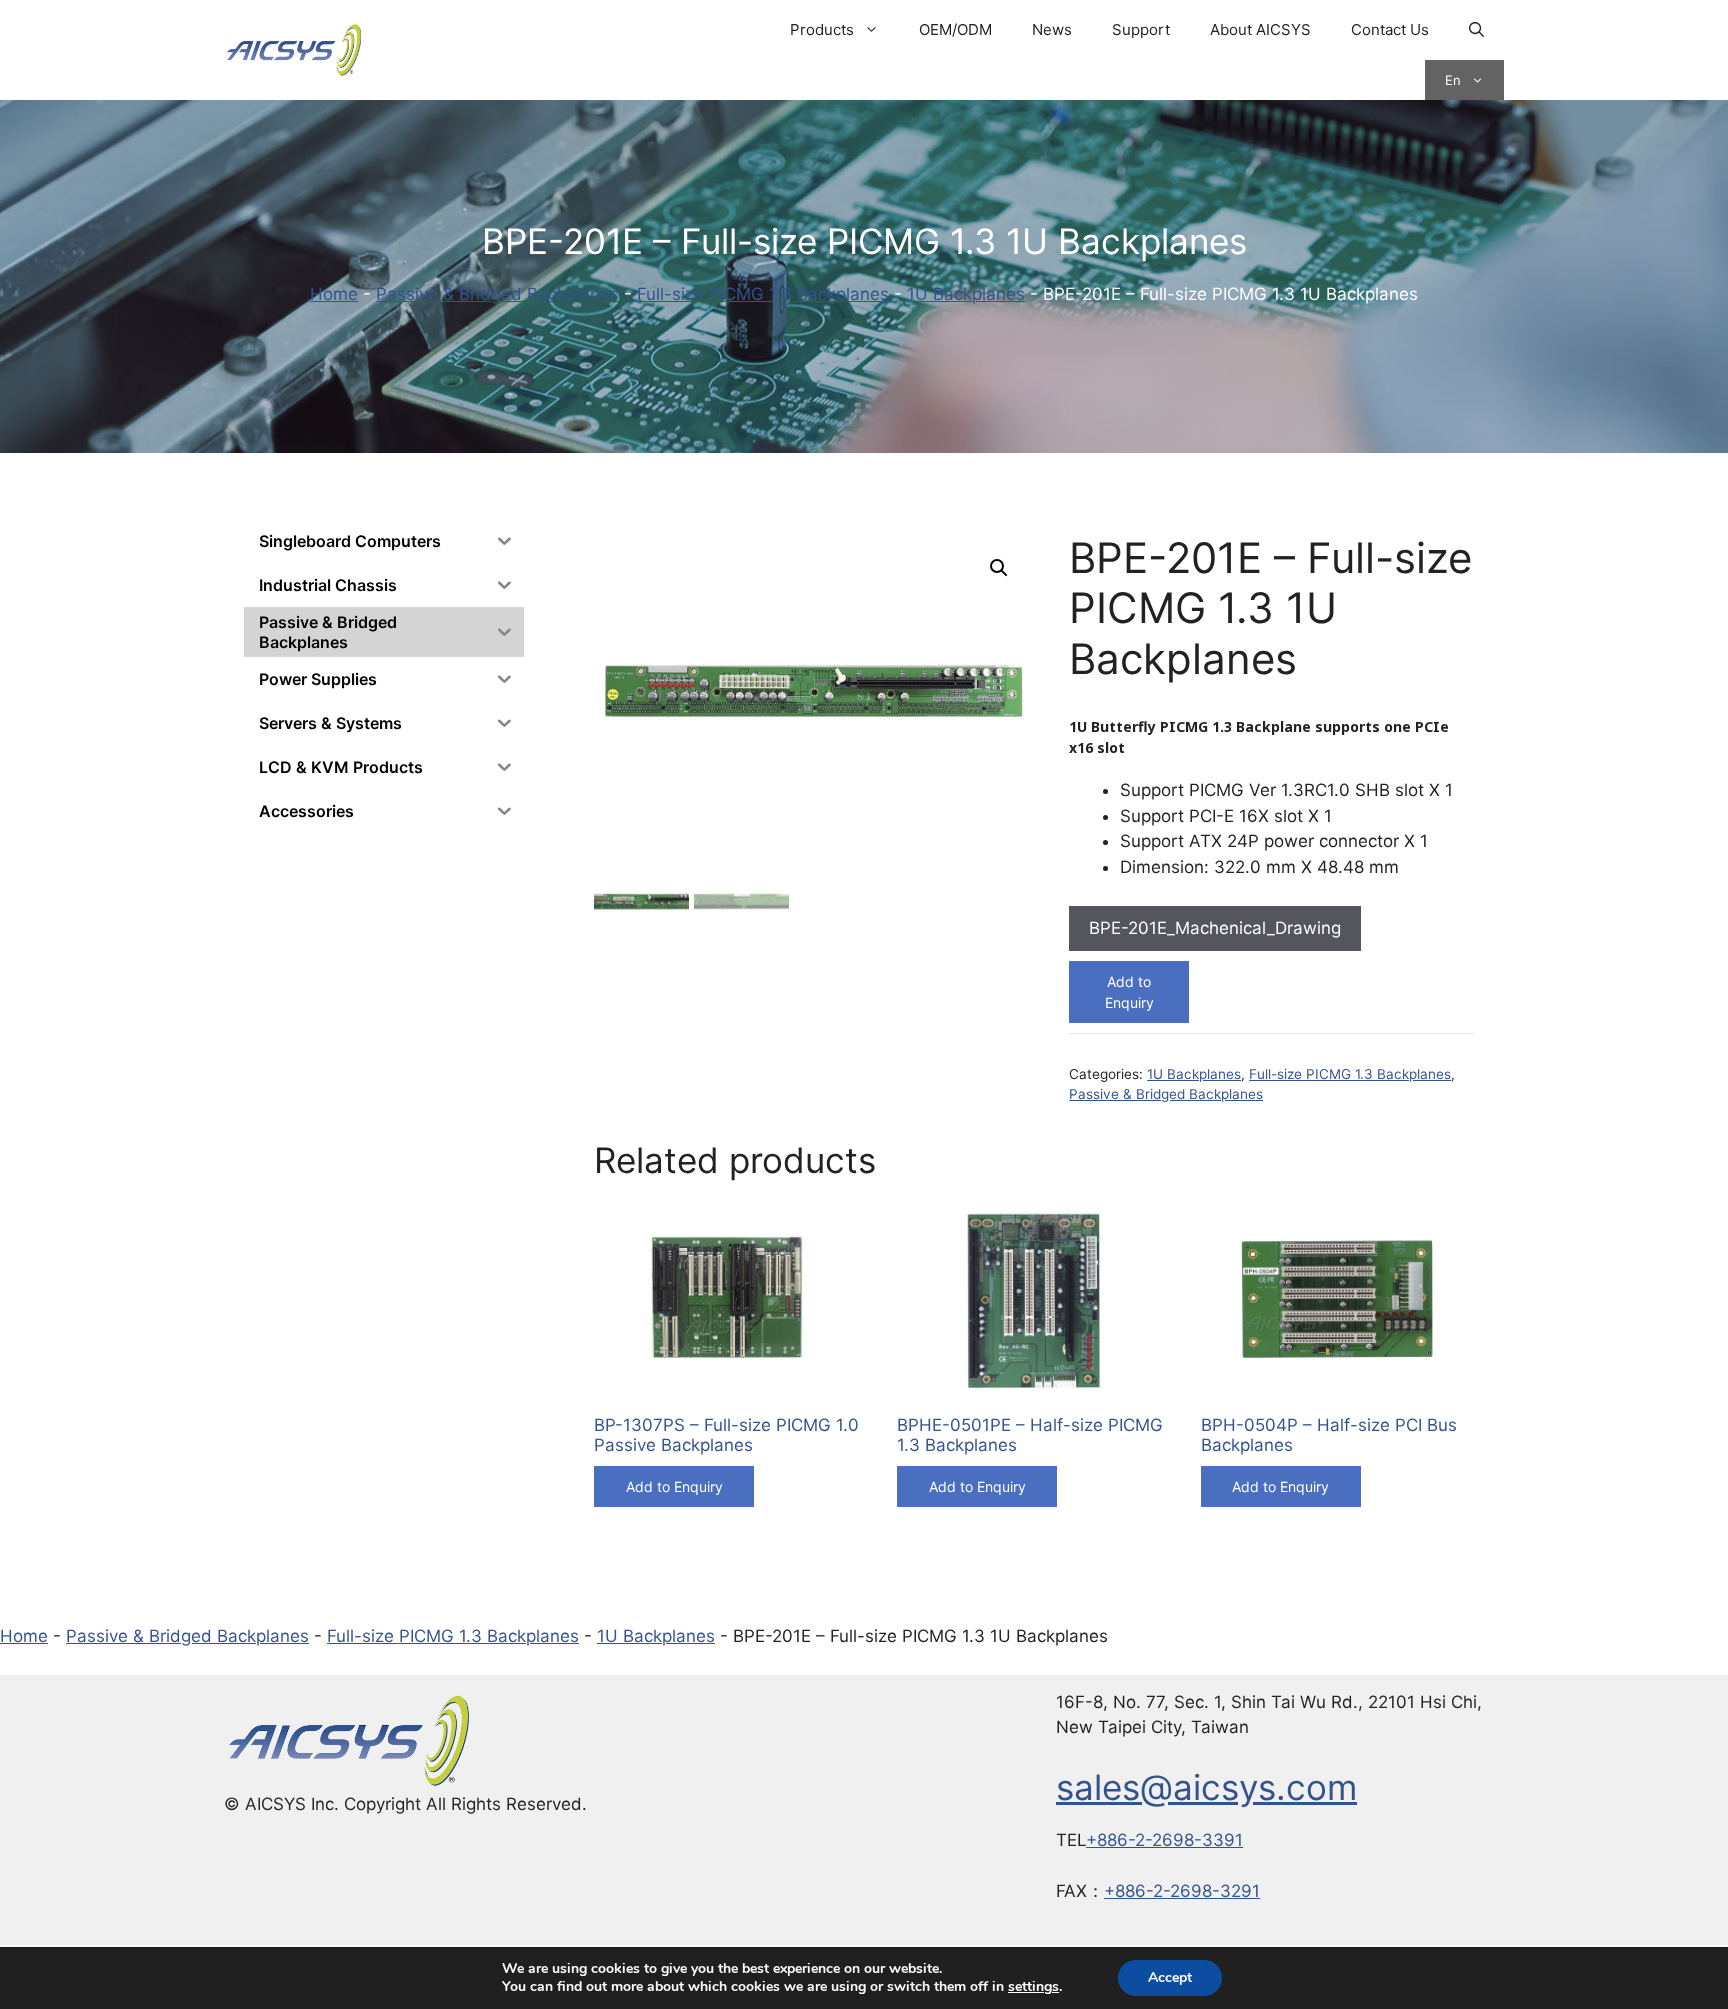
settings (1033, 1987)
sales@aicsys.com (1206, 1787)
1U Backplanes (966, 294)
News (1052, 29)
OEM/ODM (955, 29)
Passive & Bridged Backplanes (497, 294)
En (1453, 80)
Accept (1170, 1977)
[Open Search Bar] (1476, 30)
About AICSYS (1260, 29)
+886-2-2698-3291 (1182, 1891)
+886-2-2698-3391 (1164, 1840)
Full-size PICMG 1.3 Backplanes (763, 294)
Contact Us (1390, 29)
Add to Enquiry (1129, 992)
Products (822, 29)
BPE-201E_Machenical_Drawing (1215, 928)
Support (1141, 29)
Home (334, 294)
